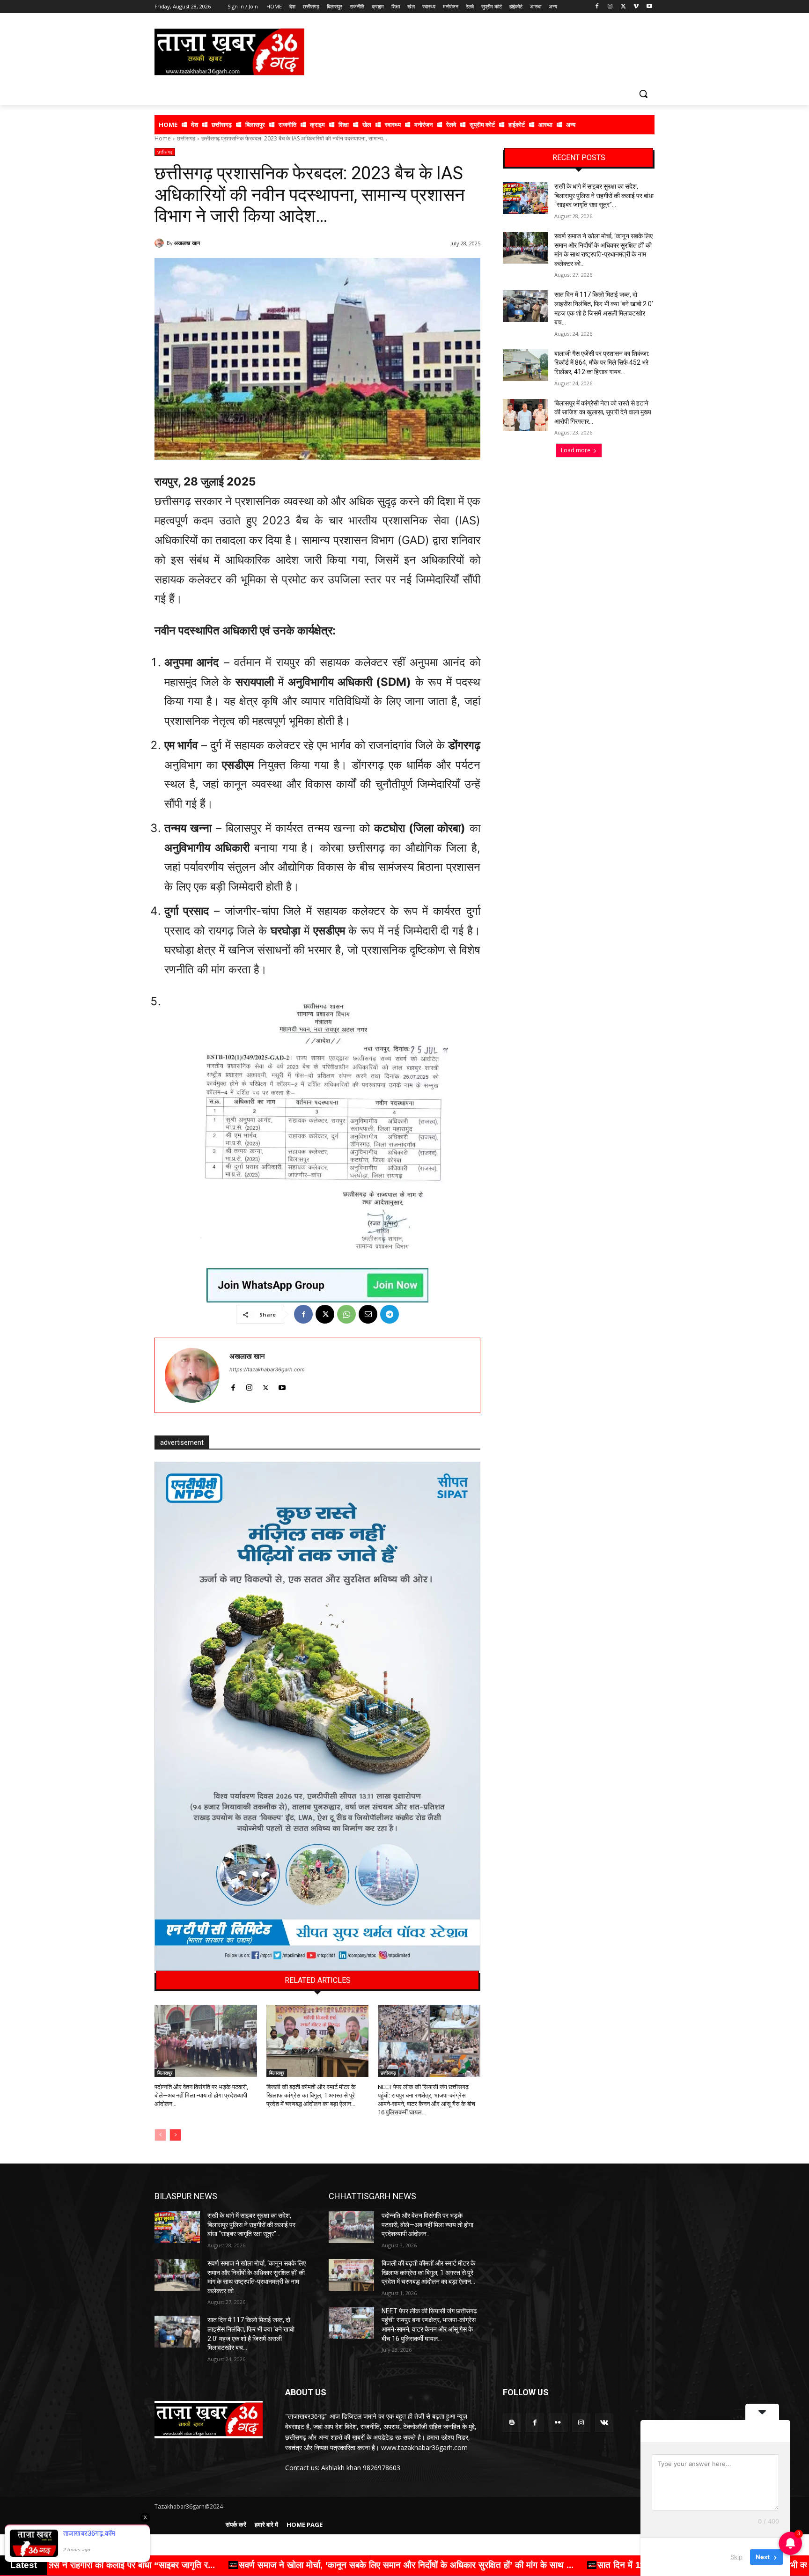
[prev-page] (160, 2135)
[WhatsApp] (346, 1314)
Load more (576, 450)
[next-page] (175, 2135)
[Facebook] (597, 7)
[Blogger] (512, 2423)
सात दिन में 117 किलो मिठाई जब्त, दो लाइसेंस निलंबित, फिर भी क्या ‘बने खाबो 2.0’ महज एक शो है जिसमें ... (389, 2565)
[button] (643, 94)
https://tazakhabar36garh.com (267, 1369)
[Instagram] (610, 7)
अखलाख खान (187, 243)
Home (163, 138)
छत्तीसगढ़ (186, 138)
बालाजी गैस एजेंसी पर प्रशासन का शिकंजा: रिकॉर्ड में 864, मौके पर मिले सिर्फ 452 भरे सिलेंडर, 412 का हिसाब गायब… (602, 363)
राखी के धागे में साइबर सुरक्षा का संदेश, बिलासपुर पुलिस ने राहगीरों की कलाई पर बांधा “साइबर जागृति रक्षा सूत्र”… (604, 195)
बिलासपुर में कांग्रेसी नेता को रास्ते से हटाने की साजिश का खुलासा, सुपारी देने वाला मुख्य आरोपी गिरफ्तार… (603, 412)
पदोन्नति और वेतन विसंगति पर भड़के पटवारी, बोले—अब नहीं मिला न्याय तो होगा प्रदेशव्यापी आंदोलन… (201, 2095)
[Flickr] (558, 2423)
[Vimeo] (636, 7)
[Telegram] (390, 1314)
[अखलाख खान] (161, 243)
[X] (623, 7)
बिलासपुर (165, 2073)
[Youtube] (649, 7)
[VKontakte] (604, 2423)
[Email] (368, 1314)
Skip (736, 2557)
